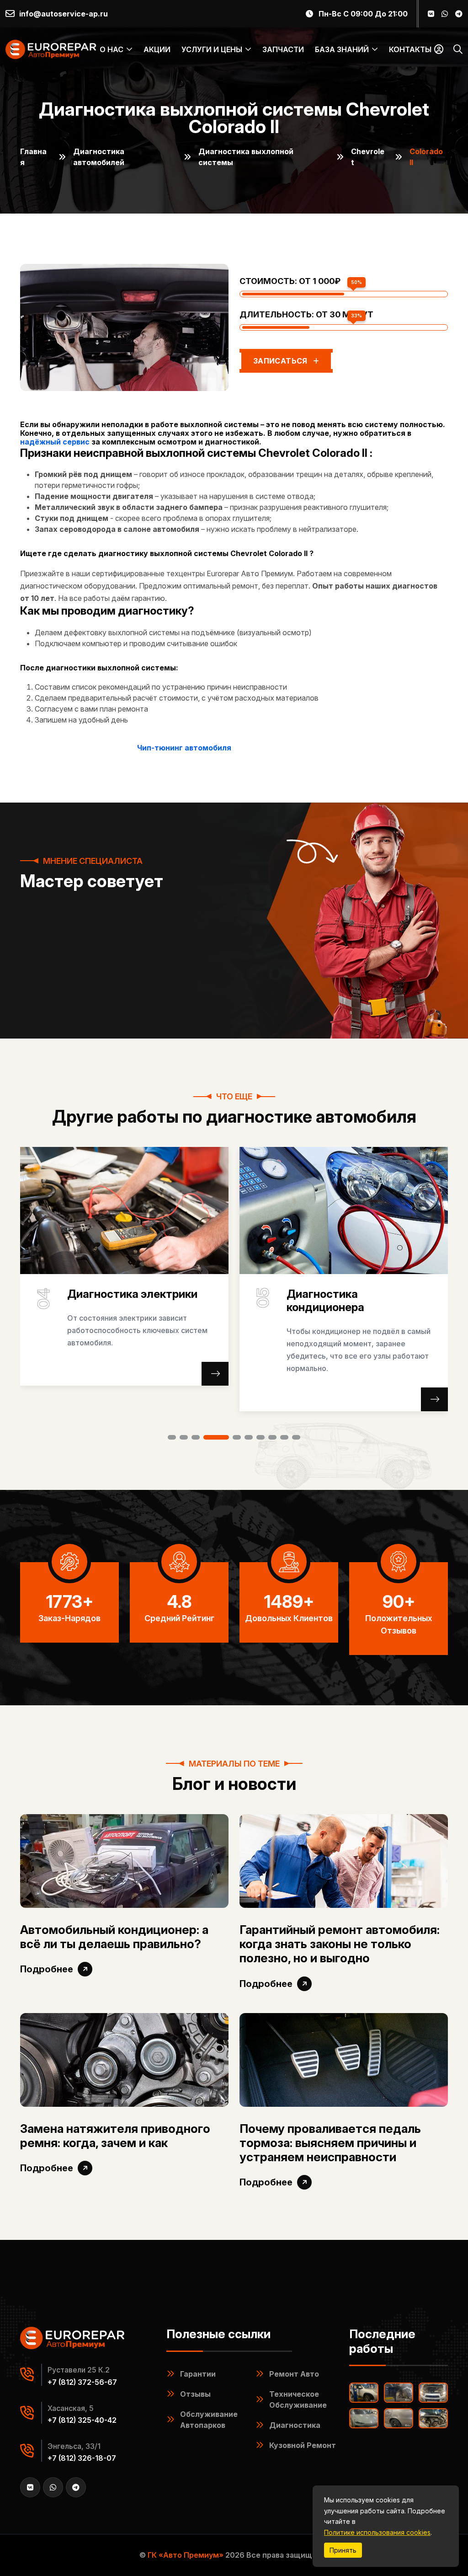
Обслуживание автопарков (209, 2420)
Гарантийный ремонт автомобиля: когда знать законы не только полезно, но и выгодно (340, 1944)
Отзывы (195, 2394)
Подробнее (47, 1969)
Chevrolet (368, 157)
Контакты (410, 49)
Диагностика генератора (355, 1294)
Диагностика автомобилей (99, 157)
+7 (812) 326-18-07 (82, 2458)
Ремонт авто (294, 2374)
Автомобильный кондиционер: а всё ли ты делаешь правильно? (114, 1937)
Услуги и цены (212, 49)
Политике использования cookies (377, 2532)
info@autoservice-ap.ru (64, 14)
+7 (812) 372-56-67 (82, 2382)
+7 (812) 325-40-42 (82, 2420)
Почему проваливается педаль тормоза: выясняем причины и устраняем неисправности (330, 2143)
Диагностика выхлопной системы (246, 157)
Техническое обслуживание (298, 2399)
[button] (172, 1437)
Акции (157, 49)
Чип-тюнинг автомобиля (184, 748)
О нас (112, 49)
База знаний (342, 49)
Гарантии (198, 2374)
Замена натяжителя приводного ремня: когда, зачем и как (115, 2136)
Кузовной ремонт (303, 2445)
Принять (343, 2550)
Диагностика (295, 2425)
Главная (33, 157)
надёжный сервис (55, 442)
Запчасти (283, 49)
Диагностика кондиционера (106, 1301)
